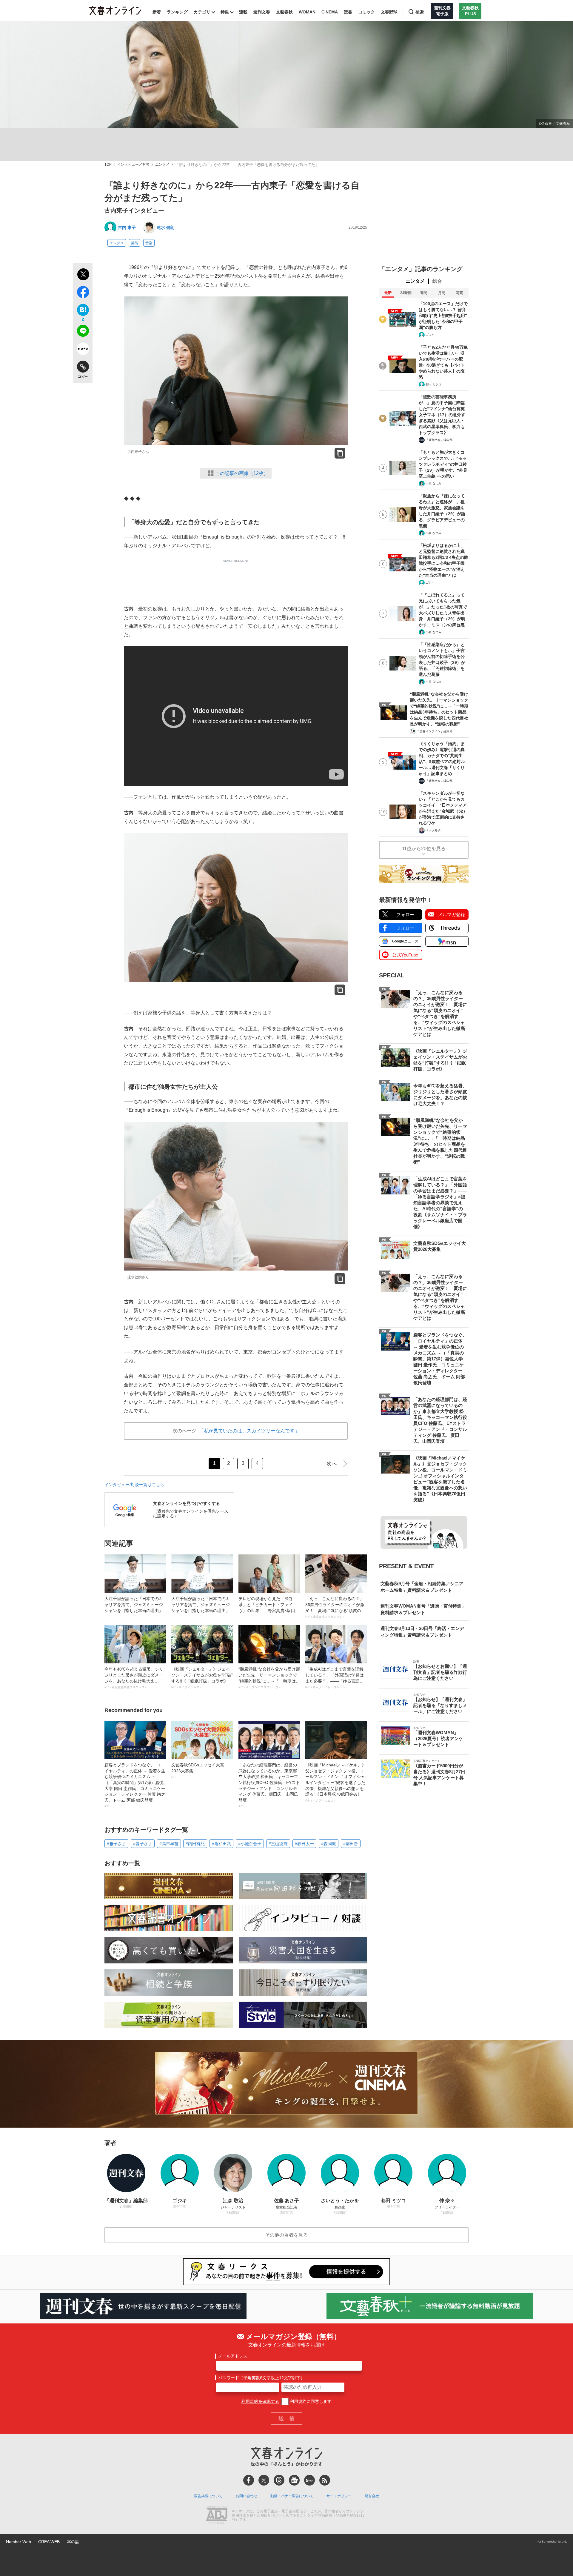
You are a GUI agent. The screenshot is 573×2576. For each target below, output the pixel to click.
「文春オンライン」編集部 (435, 731)
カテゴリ (202, 12)
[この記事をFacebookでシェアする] (83, 293)
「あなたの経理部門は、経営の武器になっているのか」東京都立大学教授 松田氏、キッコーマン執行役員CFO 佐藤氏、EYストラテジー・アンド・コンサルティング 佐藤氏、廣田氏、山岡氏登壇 (269, 1785)
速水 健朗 (166, 227)
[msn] (309, 2480)
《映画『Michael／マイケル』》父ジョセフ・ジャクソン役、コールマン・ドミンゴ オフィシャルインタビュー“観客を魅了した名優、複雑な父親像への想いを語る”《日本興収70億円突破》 (336, 1782)
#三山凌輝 (278, 1844)
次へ (332, 1464)
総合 (437, 281)
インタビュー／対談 (133, 165)
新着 (157, 12)
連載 (243, 12)
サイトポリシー (339, 2496)
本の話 (73, 2542)
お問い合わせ (247, 2496)
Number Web (19, 2542)
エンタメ (162, 165)
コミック (366, 12)
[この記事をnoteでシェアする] (83, 350)
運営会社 (372, 2496)
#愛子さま (143, 1844)
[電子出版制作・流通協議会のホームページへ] (217, 2516)
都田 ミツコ (433, 384)
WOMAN (307, 12)
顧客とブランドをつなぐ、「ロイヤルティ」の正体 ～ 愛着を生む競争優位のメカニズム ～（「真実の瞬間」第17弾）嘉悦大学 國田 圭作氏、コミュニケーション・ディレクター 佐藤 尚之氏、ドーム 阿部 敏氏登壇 (135, 1785)
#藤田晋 (351, 1844)
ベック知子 (433, 830)
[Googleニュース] (294, 2480)
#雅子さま (116, 1844)
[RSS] (325, 2480)
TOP (108, 165)
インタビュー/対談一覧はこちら (134, 1485)
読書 (348, 12)
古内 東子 (127, 227)
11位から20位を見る (424, 849)
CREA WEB (49, 2542)
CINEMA (330, 12)
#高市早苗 (169, 1844)
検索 (420, 12)
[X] (264, 2480)
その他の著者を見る (286, 2235)
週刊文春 (262, 12)
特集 (225, 12)
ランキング (177, 12)
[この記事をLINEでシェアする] (83, 332)
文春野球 (389, 12)
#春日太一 (304, 1844)
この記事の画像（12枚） (242, 473)
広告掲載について (208, 2496)
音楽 (149, 243)
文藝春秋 (284, 12)
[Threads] (279, 2480)
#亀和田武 (221, 1844)
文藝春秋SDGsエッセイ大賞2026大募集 (198, 1771)
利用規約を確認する (260, 2401)
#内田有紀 (195, 1844)
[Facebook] (249, 2480)
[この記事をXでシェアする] (83, 275)
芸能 (135, 243)
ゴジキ (430, 335)
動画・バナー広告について (292, 2496)
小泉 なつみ (433, 483)
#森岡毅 (329, 1844)
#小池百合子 (250, 1844)
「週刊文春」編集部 (439, 440)
